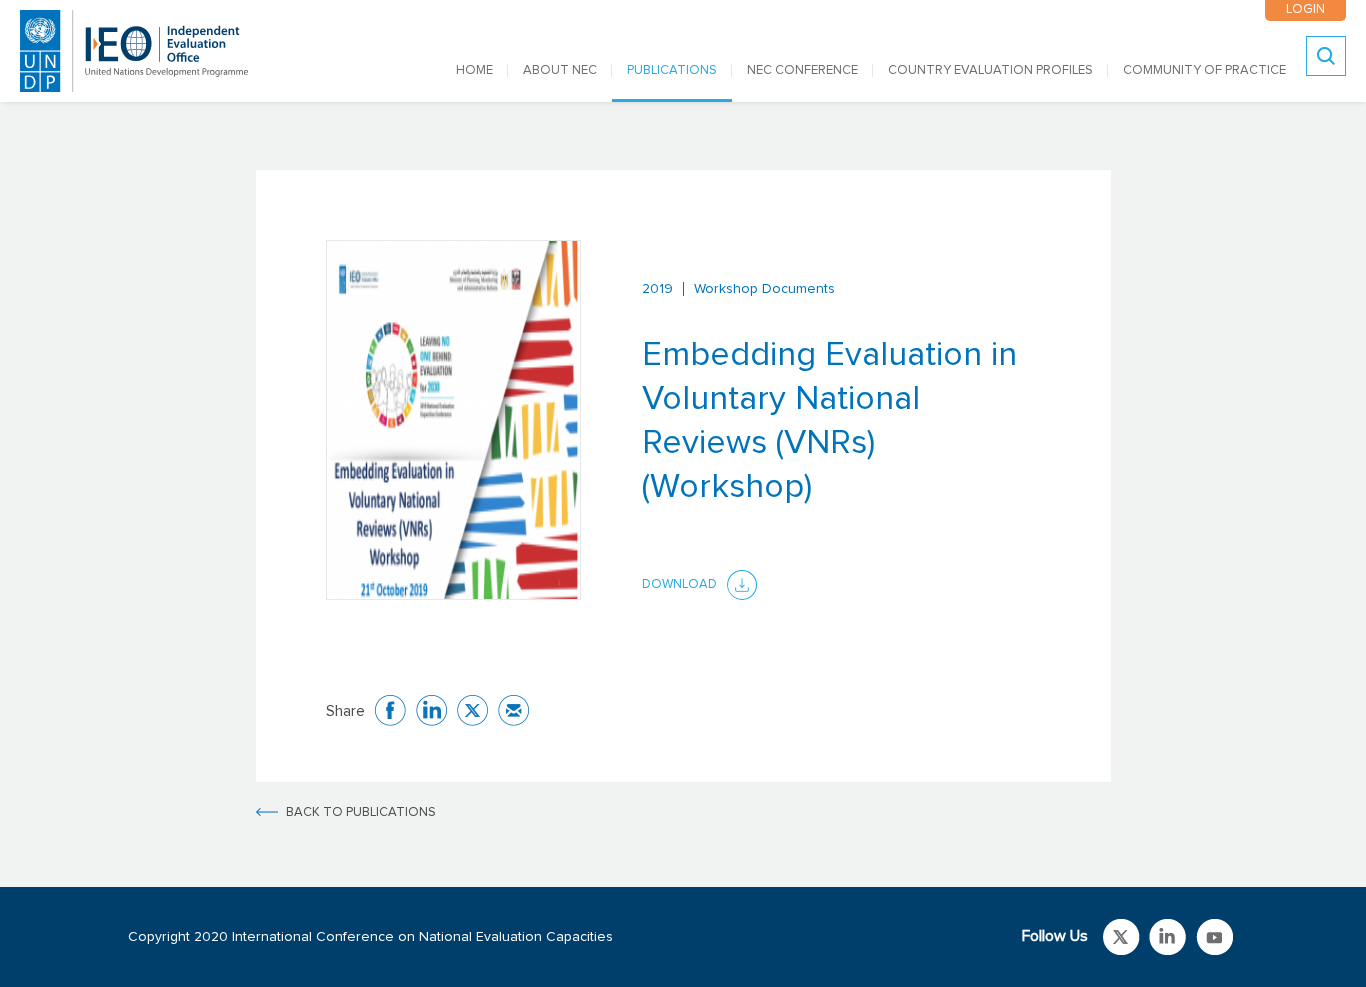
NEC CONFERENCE (802, 70)
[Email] (513, 710)
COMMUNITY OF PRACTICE (1204, 70)
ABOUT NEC (560, 70)
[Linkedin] (431, 710)
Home (474, 70)
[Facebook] (390, 710)
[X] (472, 710)
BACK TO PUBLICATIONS (361, 812)
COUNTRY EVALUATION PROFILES (990, 70)
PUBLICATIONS (672, 70)
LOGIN (1305, 9)
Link (1121, 937)
